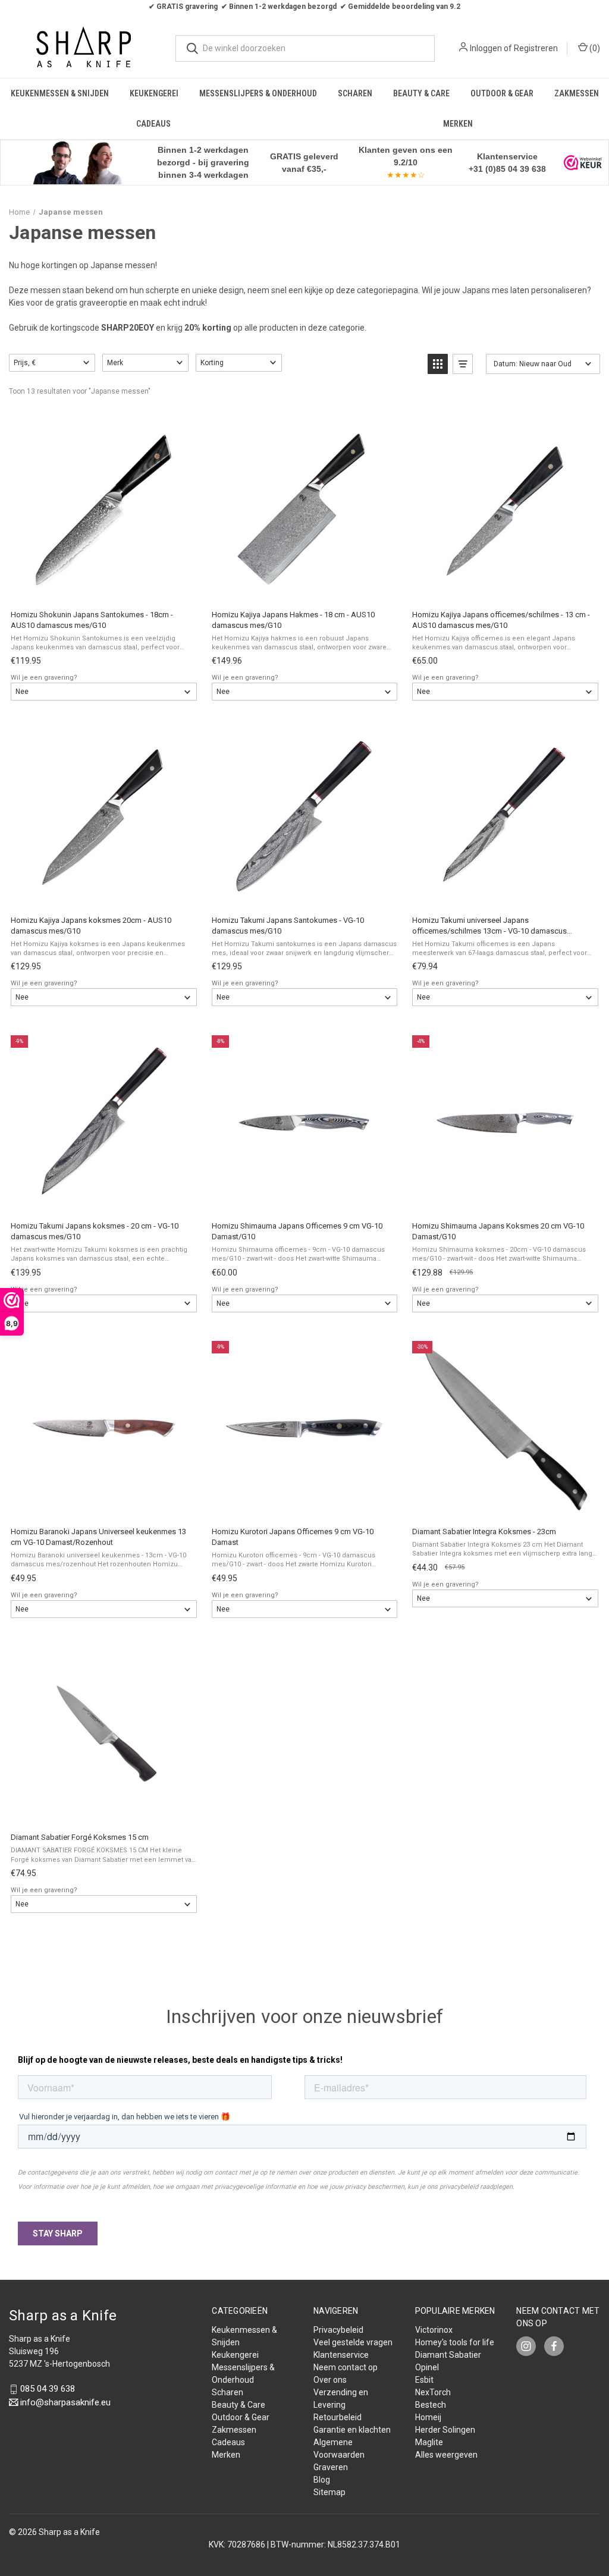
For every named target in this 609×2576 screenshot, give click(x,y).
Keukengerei (154, 93)
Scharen (355, 93)
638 (538, 169)
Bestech (431, 2405)
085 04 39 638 (48, 2389)
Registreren (536, 48)
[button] (77, 163)
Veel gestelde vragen (353, 2342)
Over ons (330, 2380)
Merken (458, 124)
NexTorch (433, 2392)
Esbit (424, 2380)
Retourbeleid (338, 2417)
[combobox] (305, 48)
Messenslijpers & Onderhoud (258, 93)
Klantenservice (341, 2355)
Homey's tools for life (455, 2342)
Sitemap (329, 2492)
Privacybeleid (338, 2330)
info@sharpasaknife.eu (65, 2402)
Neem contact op (346, 2367)
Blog (322, 2480)
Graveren (331, 2467)
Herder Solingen (445, 2430)
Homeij (428, 2417)
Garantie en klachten (352, 2430)
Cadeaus (153, 124)
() (594, 48)
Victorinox (434, 2330)
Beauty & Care (421, 93)
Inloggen (486, 48)
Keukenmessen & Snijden (60, 93)
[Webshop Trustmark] (583, 162)
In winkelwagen (103, 588)
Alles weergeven (446, 2455)
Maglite (429, 2442)
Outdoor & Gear (502, 93)
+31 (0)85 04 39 (499, 169)
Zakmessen (577, 93)
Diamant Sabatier (448, 2355)
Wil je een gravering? (44, 678)
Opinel (427, 2367)
